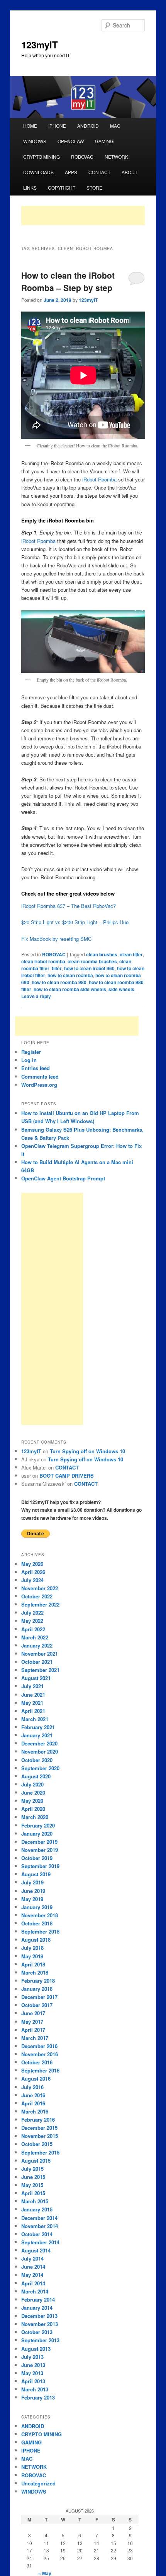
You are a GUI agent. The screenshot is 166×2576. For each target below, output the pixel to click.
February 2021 (38, 1727)
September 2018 (40, 1931)
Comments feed (40, 1076)
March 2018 (35, 1972)
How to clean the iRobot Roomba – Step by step (68, 281)
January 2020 (37, 1834)
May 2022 (32, 1621)
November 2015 (40, 2136)
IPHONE (57, 126)
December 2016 (39, 2046)
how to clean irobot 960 (89, 968)
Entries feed (36, 1068)
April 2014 (33, 2283)
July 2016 (32, 2087)
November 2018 (40, 1915)
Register (31, 1052)
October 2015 (37, 2144)
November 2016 (40, 2054)
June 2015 (33, 2177)
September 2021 (40, 1670)
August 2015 (36, 2161)
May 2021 (32, 1703)
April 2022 (33, 1629)
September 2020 (40, 1768)
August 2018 (36, 1940)
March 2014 (35, 2291)
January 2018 (37, 1989)
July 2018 (32, 1948)
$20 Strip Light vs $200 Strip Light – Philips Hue (75, 922)
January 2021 (37, 1735)
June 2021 (33, 1695)
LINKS (30, 188)
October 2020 (37, 1760)
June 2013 (33, 2365)
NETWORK (116, 157)
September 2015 (40, 2152)
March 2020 (35, 1817)
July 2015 (32, 2169)
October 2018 (37, 1923)
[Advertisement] (83, 216)
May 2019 (32, 1899)
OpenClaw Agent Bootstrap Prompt (63, 1178)
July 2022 (32, 1613)
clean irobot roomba (43, 961)
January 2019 (37, 1907)
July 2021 (32, 1686)
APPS (71, 172)
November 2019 (40, 1850)
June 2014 (33, 2267)
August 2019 (36, 1874)
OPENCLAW (71, 141)
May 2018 (32, 1956)
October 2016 (37, 2062)
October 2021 (37, 1662)
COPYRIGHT (62, 188)
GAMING (104, 141)
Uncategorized (38, 2483)
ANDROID (88, 126)
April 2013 (33, 2381)
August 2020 (36, 1776)
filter (57, 968)
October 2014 (37, 2234)
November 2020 (40, 1751)
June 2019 (33, 1891)
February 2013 (38, 2397)
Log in (29, 1060)
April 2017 (33, 2030)
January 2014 (37, 2308)
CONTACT (99, 172)
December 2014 (39, 2218)
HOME (30, 126)
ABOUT (130, 172)
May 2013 (32, 2373)
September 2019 (40, 1866)
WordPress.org (39, 1085)
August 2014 (36, 2250)
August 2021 (36, 1678)
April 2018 (33, 1964)
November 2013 (40, 2324)
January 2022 (37, 1645)
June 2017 (33, 2013)
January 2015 (37, 2209)
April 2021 (33, 1711)
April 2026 (33, 1572)
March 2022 (35, 1637)
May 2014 (32, 2275)
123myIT (40, 45)
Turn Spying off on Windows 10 (87, 1451)
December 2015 (39, 2128)
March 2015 (35, 2201)
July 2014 (32, 2258)
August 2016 (36, 2078)
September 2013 (40, 2340)
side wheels (121, 989)
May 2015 (32, 2185)
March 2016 (35, 2111)
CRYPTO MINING (41, 157)
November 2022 (40, 1588)
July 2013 (32, 2357)
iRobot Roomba (99, 479)
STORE (94, 188)
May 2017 (32, 2022)
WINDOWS (35, 141)
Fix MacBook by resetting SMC (56, 939)
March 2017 (35, 2038)
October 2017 (37, 2005)
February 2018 (38, 1981)
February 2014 (38, 2299)
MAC (115, 126)
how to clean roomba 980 (59, 982)
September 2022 (40, 1604)
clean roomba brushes (92, 961)
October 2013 (37, 2332)
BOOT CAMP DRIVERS (67, 1476)
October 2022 (37, 1596)
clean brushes (102, 954)
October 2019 (37, 1858)
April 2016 (33, 2103)
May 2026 (32, 1564)
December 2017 (39, 1997)
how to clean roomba (70, 975)
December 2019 (39, 1842)
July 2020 (32, 1784)
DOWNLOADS (38, 172)
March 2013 (35, 2389)
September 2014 (40, 2242)
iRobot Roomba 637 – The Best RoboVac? (69, 906)
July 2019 (32, 1882)
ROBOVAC (82, 157)
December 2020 (39, 1743)
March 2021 (35, 1719)
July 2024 (32, 1580)
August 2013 (36, 2349)
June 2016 (33, 2095)
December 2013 (39, 2316)
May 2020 (32, 1801)
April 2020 (33, 1809)
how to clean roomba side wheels (70, 989)
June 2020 (33, 1792)
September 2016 (40, 2070)
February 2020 (38, 1825)
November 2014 (40, 2226)
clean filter (131, 954)
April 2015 (33, 2193)
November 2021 (40, 1654)
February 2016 (38, 2120)
